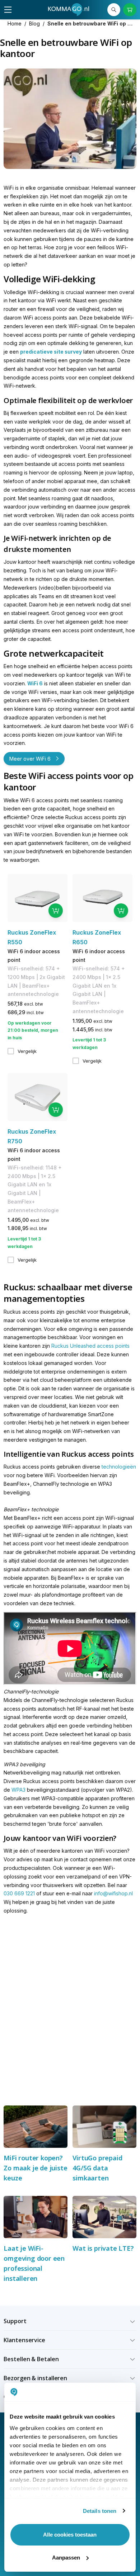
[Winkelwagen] (130, 10)
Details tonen (100, 2511)
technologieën (119, 1467)
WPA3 (18, 1790)
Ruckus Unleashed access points (90, 1346)
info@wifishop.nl (113, 1893)
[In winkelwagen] (56, 911)
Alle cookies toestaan (70, 2535)
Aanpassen (66, 2558)
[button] (70, 2321)
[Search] (114, 10)
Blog (34, 23)
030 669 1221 (19, 1893)
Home (15, 23)
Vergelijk (27, 1051)
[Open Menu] (8, 10)
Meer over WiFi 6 (30, 759)
